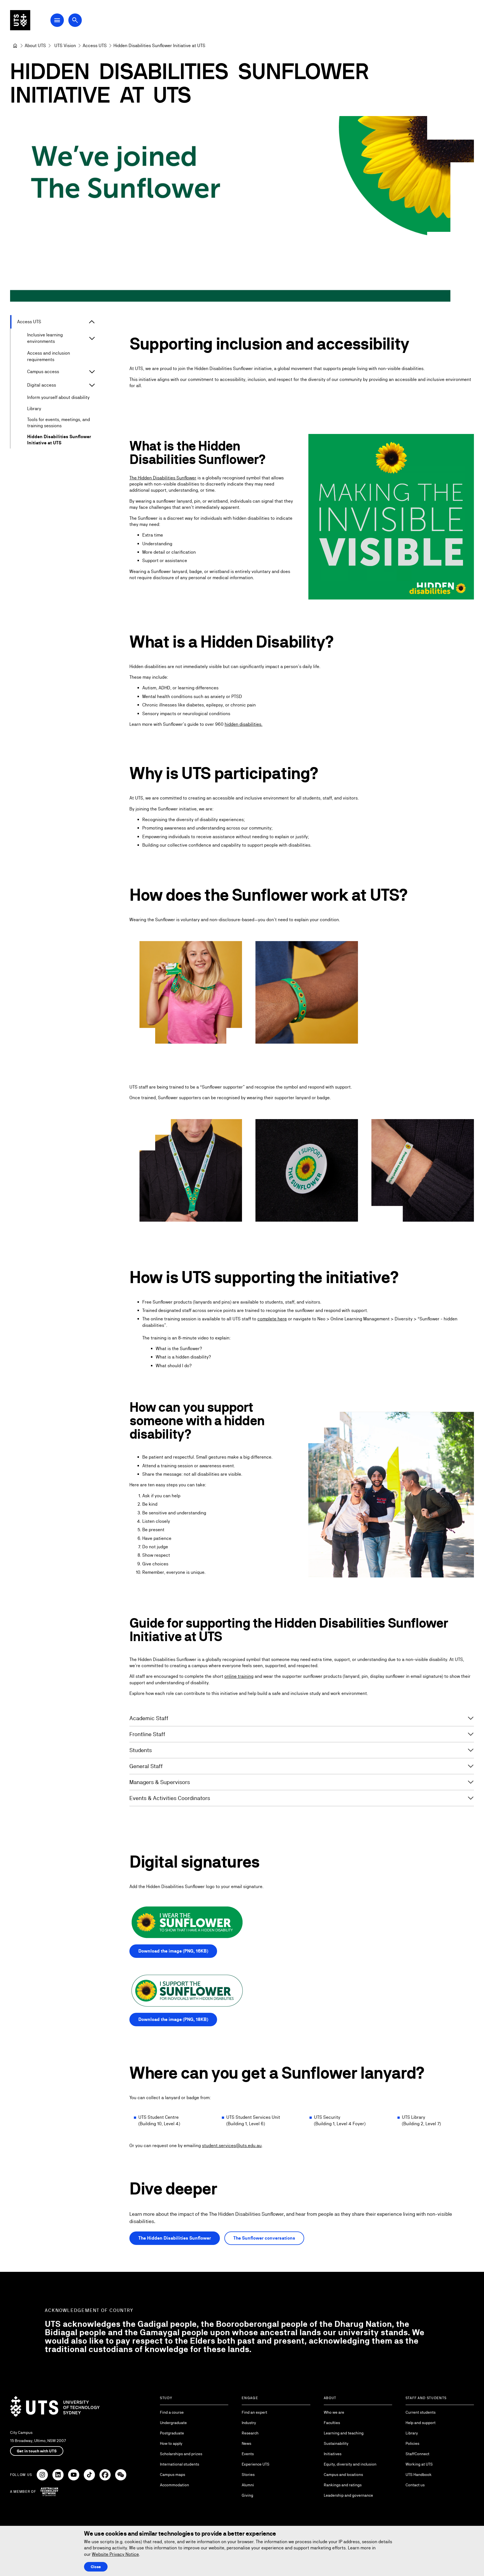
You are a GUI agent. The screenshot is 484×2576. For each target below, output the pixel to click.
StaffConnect (417, 2454)
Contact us (415, 2485)
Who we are (334, 2412)
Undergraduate (173, 2423)
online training (239, 1676)
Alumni (248, 2485)
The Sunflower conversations (264, 2238)
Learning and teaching (344, 2433)
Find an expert (254, 2412)
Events (248, 2454)
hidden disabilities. (244, 724)
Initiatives (333, 2454)
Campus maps (173, 2475)
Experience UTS (256, 2464)
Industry (249, 2423)
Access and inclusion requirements (49, 356)
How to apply (171, 2443)
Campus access (43, 372)
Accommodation (174, 2485)
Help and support (421, 2423)
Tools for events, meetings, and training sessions (59, 423)
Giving (247, 2495)
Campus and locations (343, 2475)
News (246, 2443)
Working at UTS (419, 2464)
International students (180, 2464)
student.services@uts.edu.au (232, 2146)
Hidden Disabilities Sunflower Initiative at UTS (59, 440)
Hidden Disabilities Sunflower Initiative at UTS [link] (159, 46)
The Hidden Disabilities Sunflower (163, 478)
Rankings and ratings (343, 2485)
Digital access (42, 385)
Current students (421, 2412)
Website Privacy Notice (115, 2554)
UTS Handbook (419, 2475)
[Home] (15, 46)
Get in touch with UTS (37, 2451)
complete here (272, 1319)
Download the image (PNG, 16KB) (173, 1951)
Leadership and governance (348, 2495)
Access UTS (29, 322)
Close (96, 2567)
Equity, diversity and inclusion (350, 2464)
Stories (248, 2475)
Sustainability (336, 2443)
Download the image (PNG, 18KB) (173, 2019)
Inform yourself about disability (58, 397)
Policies (412, 2443)
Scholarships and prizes (181, 2454)
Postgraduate (172, 2433)
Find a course (172, 2412)
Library (34, 409)
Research (250, 2433)
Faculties (332, 2423)
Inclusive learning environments (45, 338)
